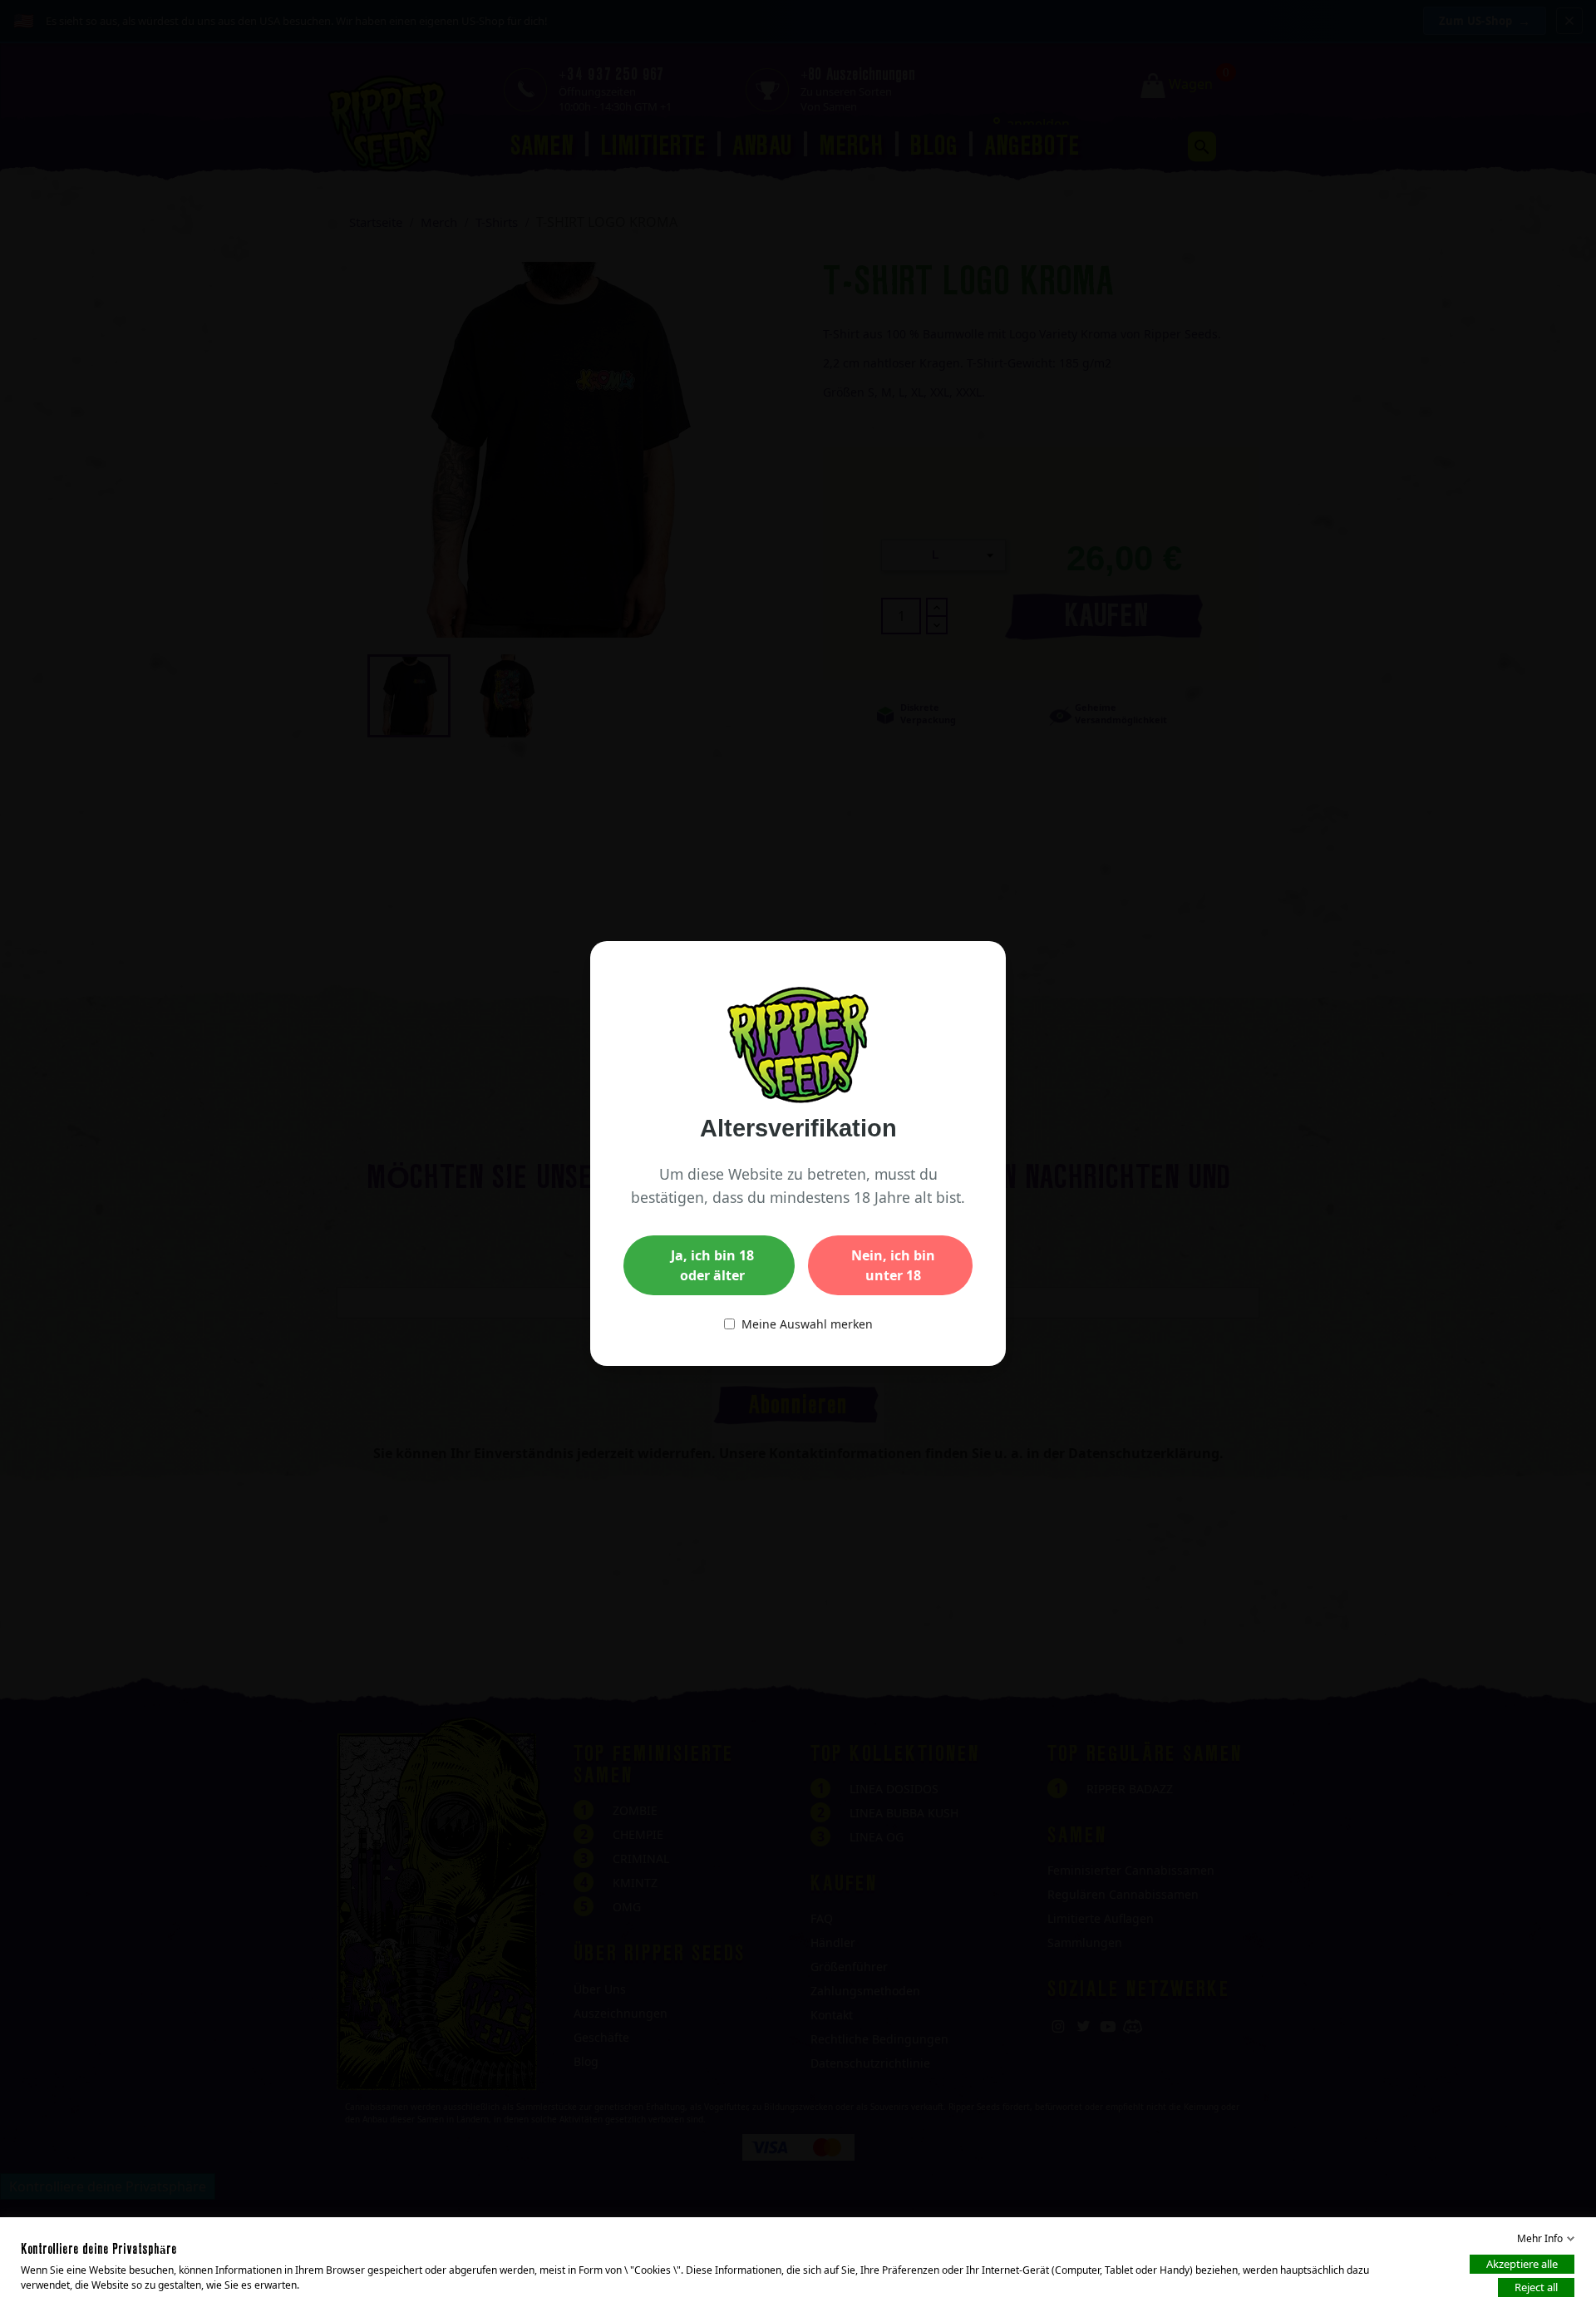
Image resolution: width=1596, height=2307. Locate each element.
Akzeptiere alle (1522, 2264)
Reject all (1536, 2287)
